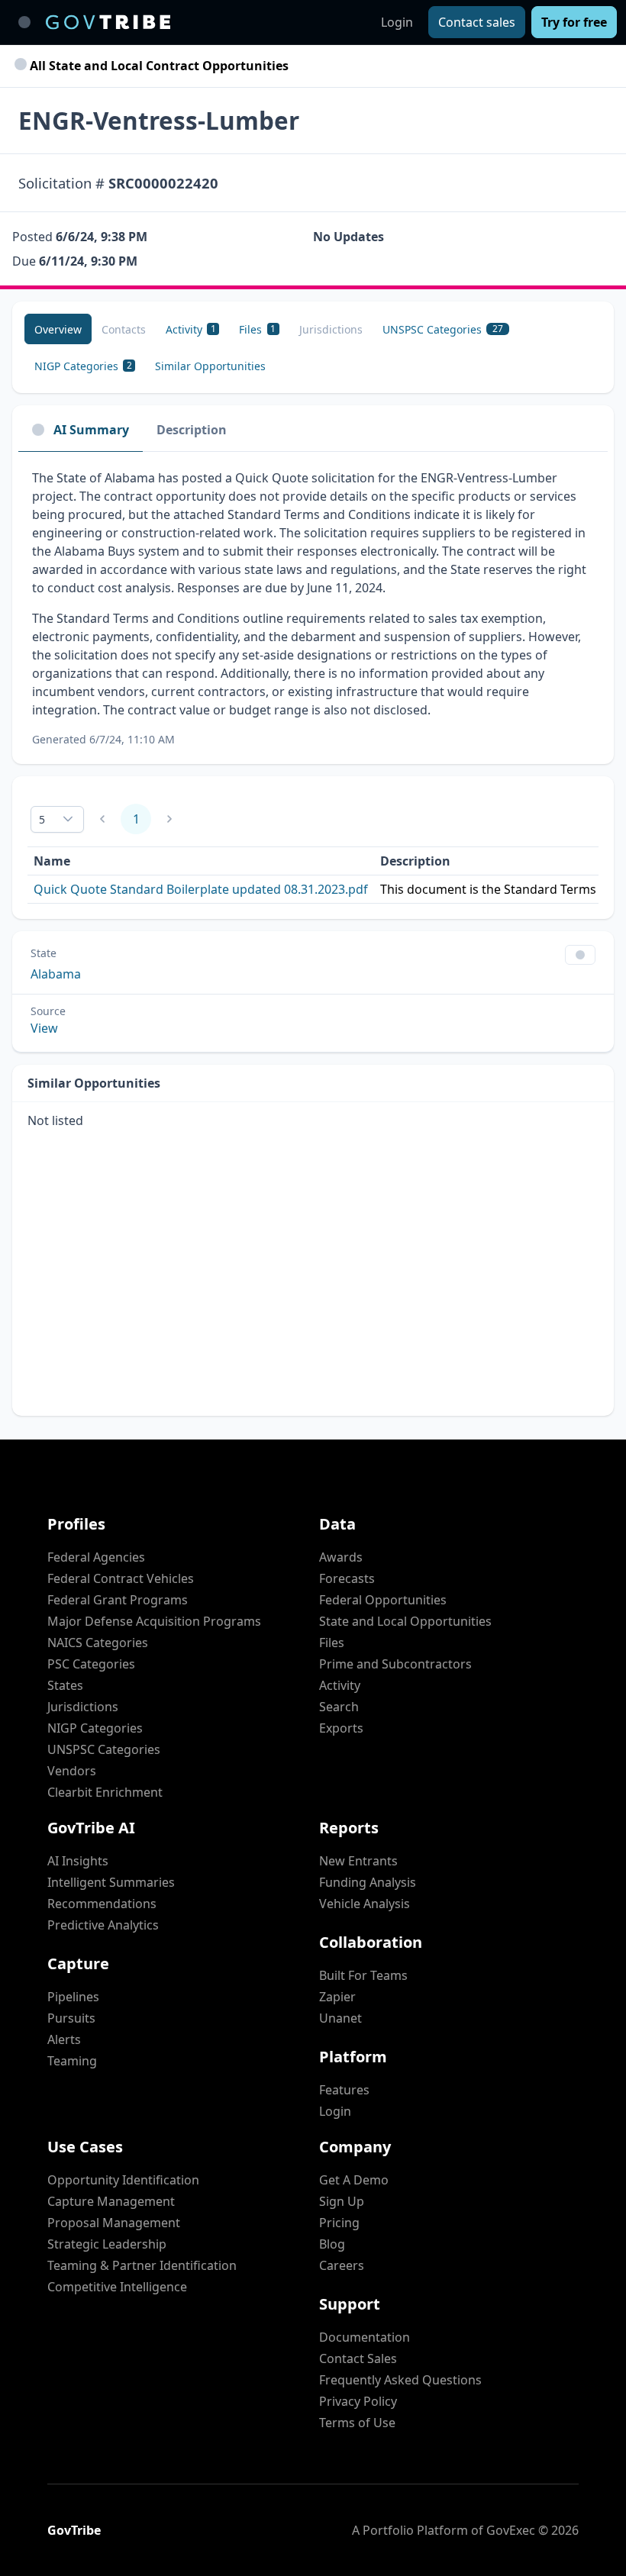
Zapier (337, 1997)
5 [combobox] (42, 819)
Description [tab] (192, 430)
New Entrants (358, 1861)
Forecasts (347, 1578)
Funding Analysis (368, 1882)
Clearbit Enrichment (105, 1792)
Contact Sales (358, 2358)
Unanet (340, 2018)
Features (344, 2090)
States (65, 1685)
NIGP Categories (95, 1728)
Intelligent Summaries (111, 1882)
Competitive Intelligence (117, 2287)
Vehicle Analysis (365, 1904)
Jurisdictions (83, 1707)
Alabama (56, 974)
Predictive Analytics (103, 1925)
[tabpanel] (313, 608)
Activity (340, 1685)
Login (397, 22)
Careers (342, 2265)
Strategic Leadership (107, 2244)
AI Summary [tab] (91, 430)
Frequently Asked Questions (400, 2380)
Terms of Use (357, 2423)
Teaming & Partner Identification (142, 2265)
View (44, 1028)
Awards (341, 1557)
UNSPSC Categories (104, 1749)
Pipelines (73, 1997)
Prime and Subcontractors (395, 1664)
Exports (341, 1728)
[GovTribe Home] (108, 22)
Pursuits (71, 2018)
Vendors (72, 1771)
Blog (332, 2244)
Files (332, 1643)
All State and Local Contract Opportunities (158, 66)
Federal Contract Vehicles (121, 1578)
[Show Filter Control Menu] (580, 955)
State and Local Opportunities (405, 1621)
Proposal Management (114, 2223)
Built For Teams (363, 1975)
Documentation (365, 2337)
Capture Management (111, 2201)
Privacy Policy (358, 2401)
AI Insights (78, 1861)
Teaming (72, 2061)
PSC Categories (91, 1664)
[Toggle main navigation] (24, 22)
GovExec (511, 2530)
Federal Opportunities (383, 1600)
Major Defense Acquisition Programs (154, 1621)
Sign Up (342, 2201)
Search (339, 1707)
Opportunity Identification (123, 2180)
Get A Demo (354, 2180)
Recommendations (102, 1904)
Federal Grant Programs (118, 1600)
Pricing (339, 2223)
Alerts (64, 2039)
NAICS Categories (98, 1643)
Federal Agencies (96, 1557)
